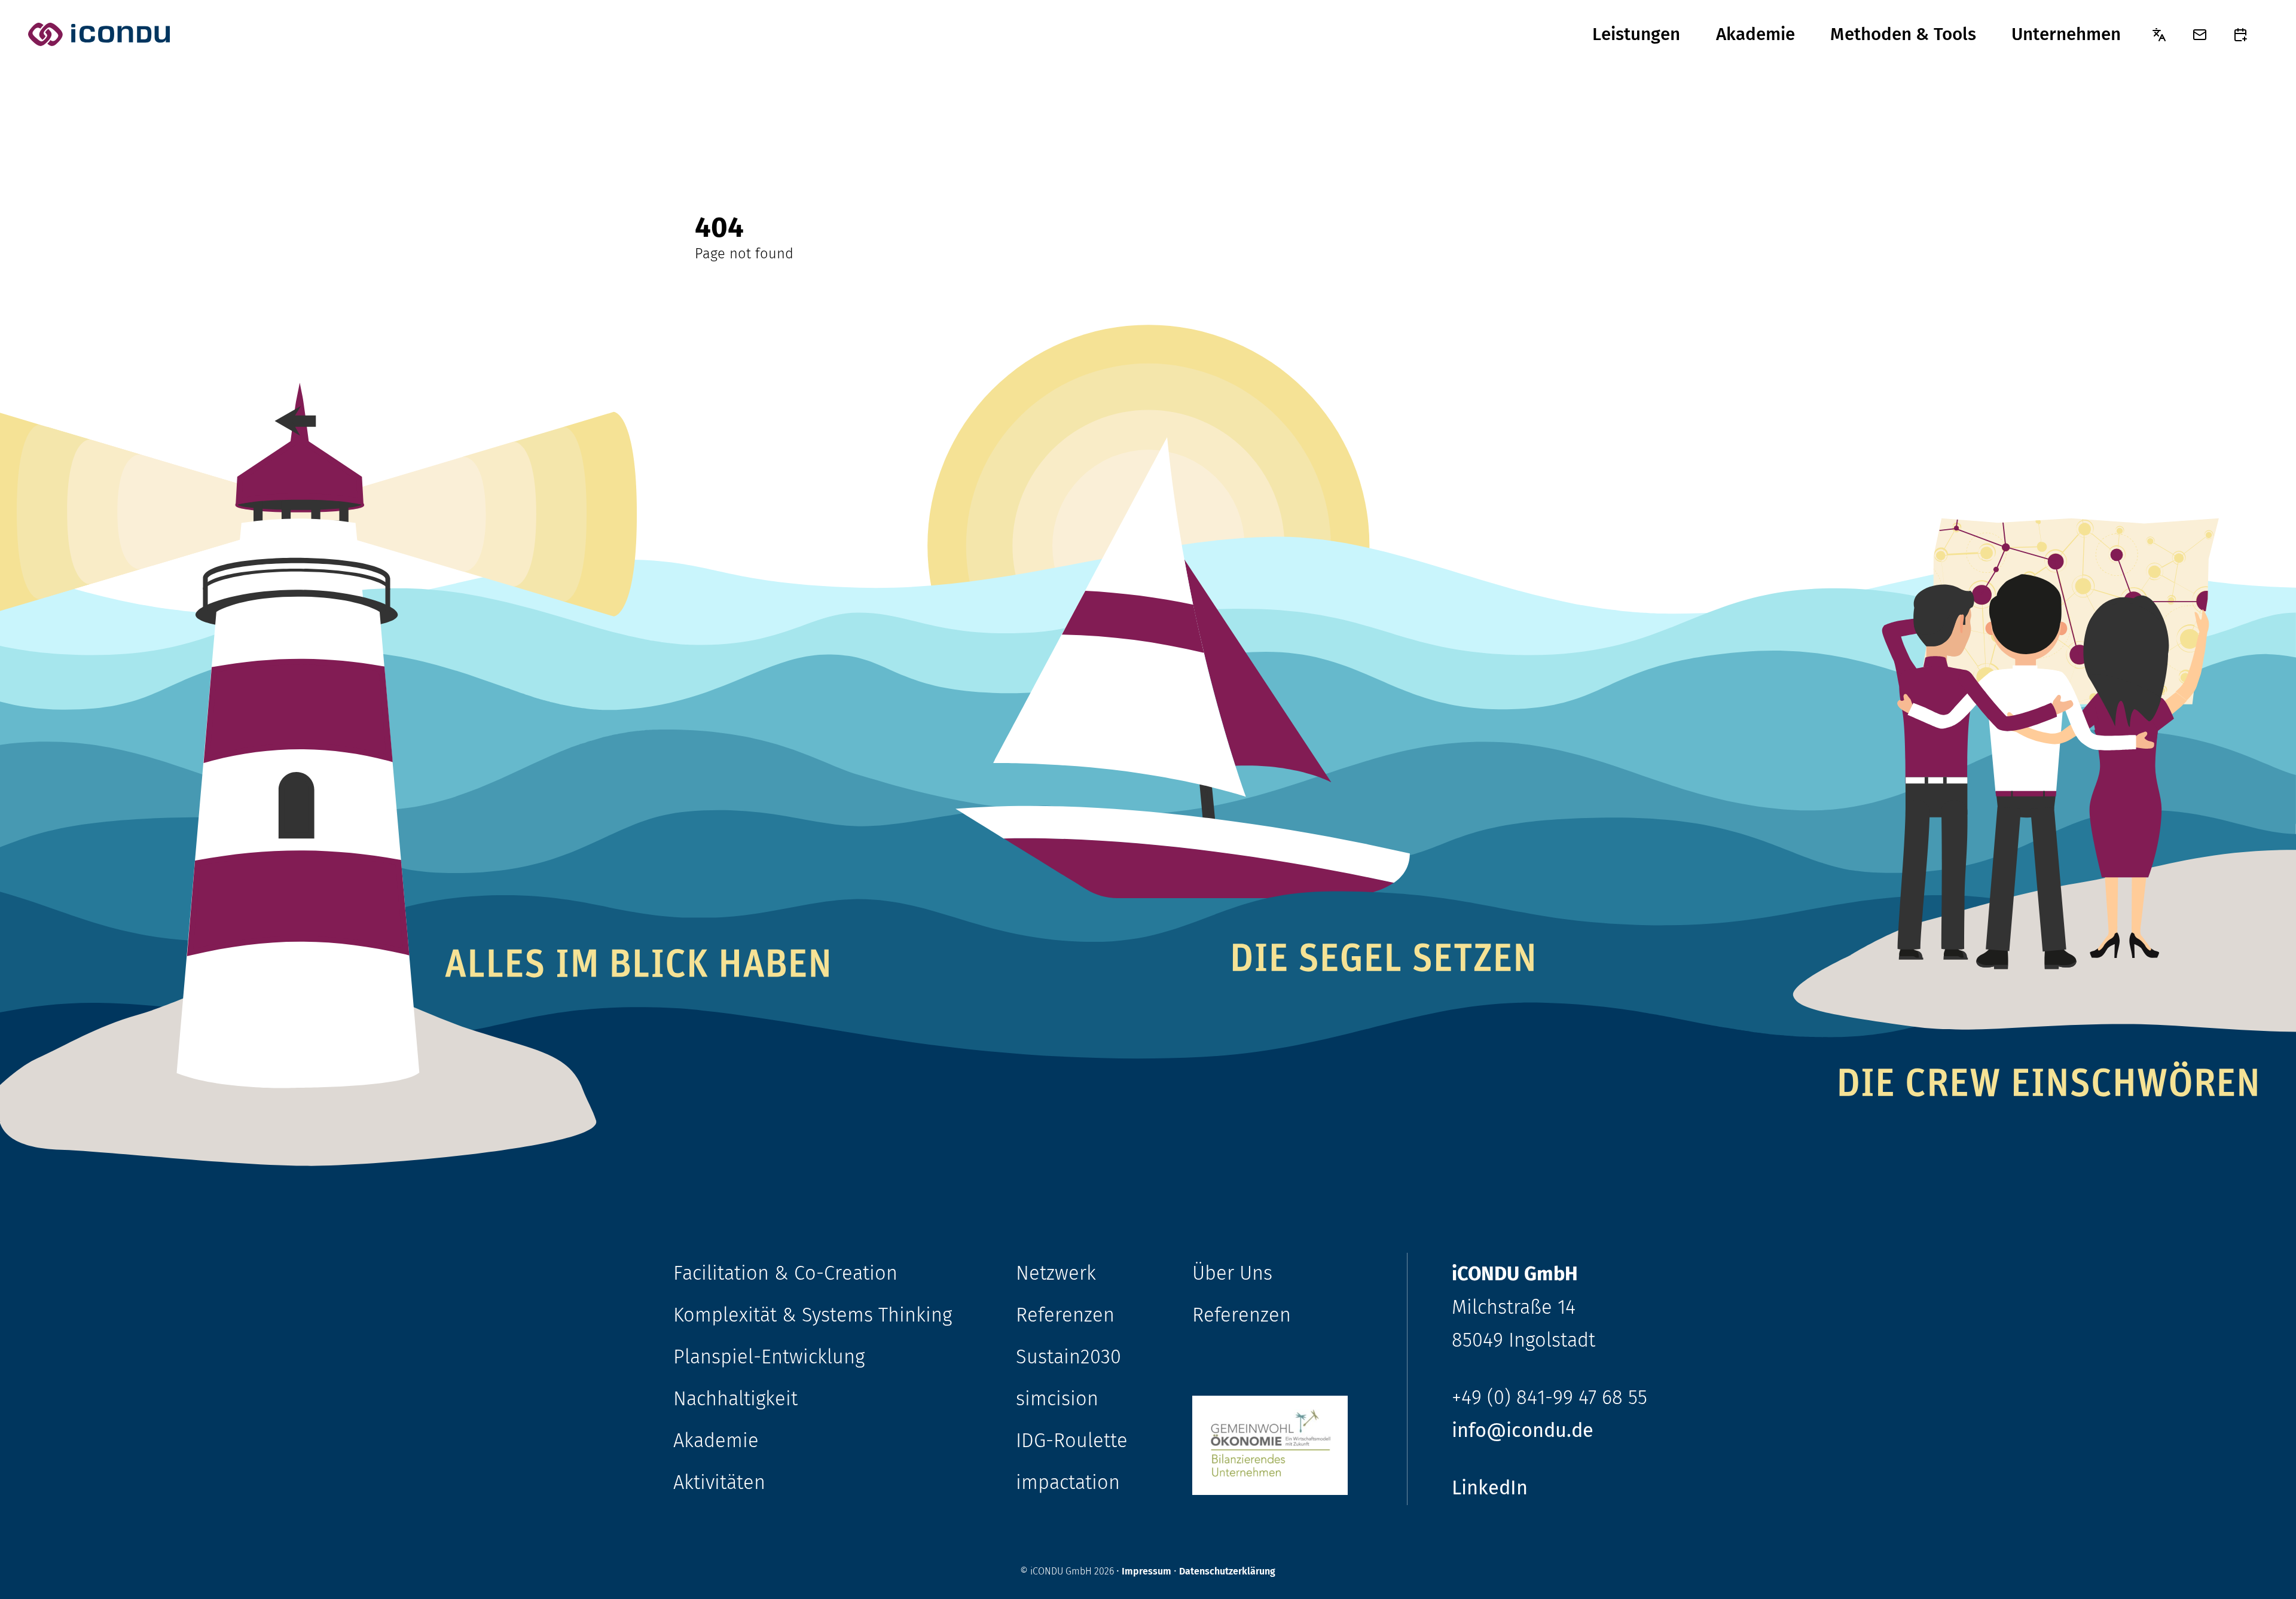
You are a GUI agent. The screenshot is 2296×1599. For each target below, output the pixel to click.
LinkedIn (1490, 1488)
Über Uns (1232, 1273)
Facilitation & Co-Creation (785, 1273)
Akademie (1755, 34)
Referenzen (1065, 1315)
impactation (1068, 1483)
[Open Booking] (2240, 35)
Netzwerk (1056, 1273)
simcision (1057, 1399)
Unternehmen (2066, 34)
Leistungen (1636, 34)
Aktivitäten (719, 1483)
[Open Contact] (2200, 35)
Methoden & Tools (1903, 34)
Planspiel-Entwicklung (769, 1357)
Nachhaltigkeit (735, 1399)
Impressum (1147, 1571)
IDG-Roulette (1072, 1441)
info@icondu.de (1523, 1431)
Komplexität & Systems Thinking (813, 1315)
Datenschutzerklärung (1227, 1571)
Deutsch (2159, 34)
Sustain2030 (1068, 1357)
